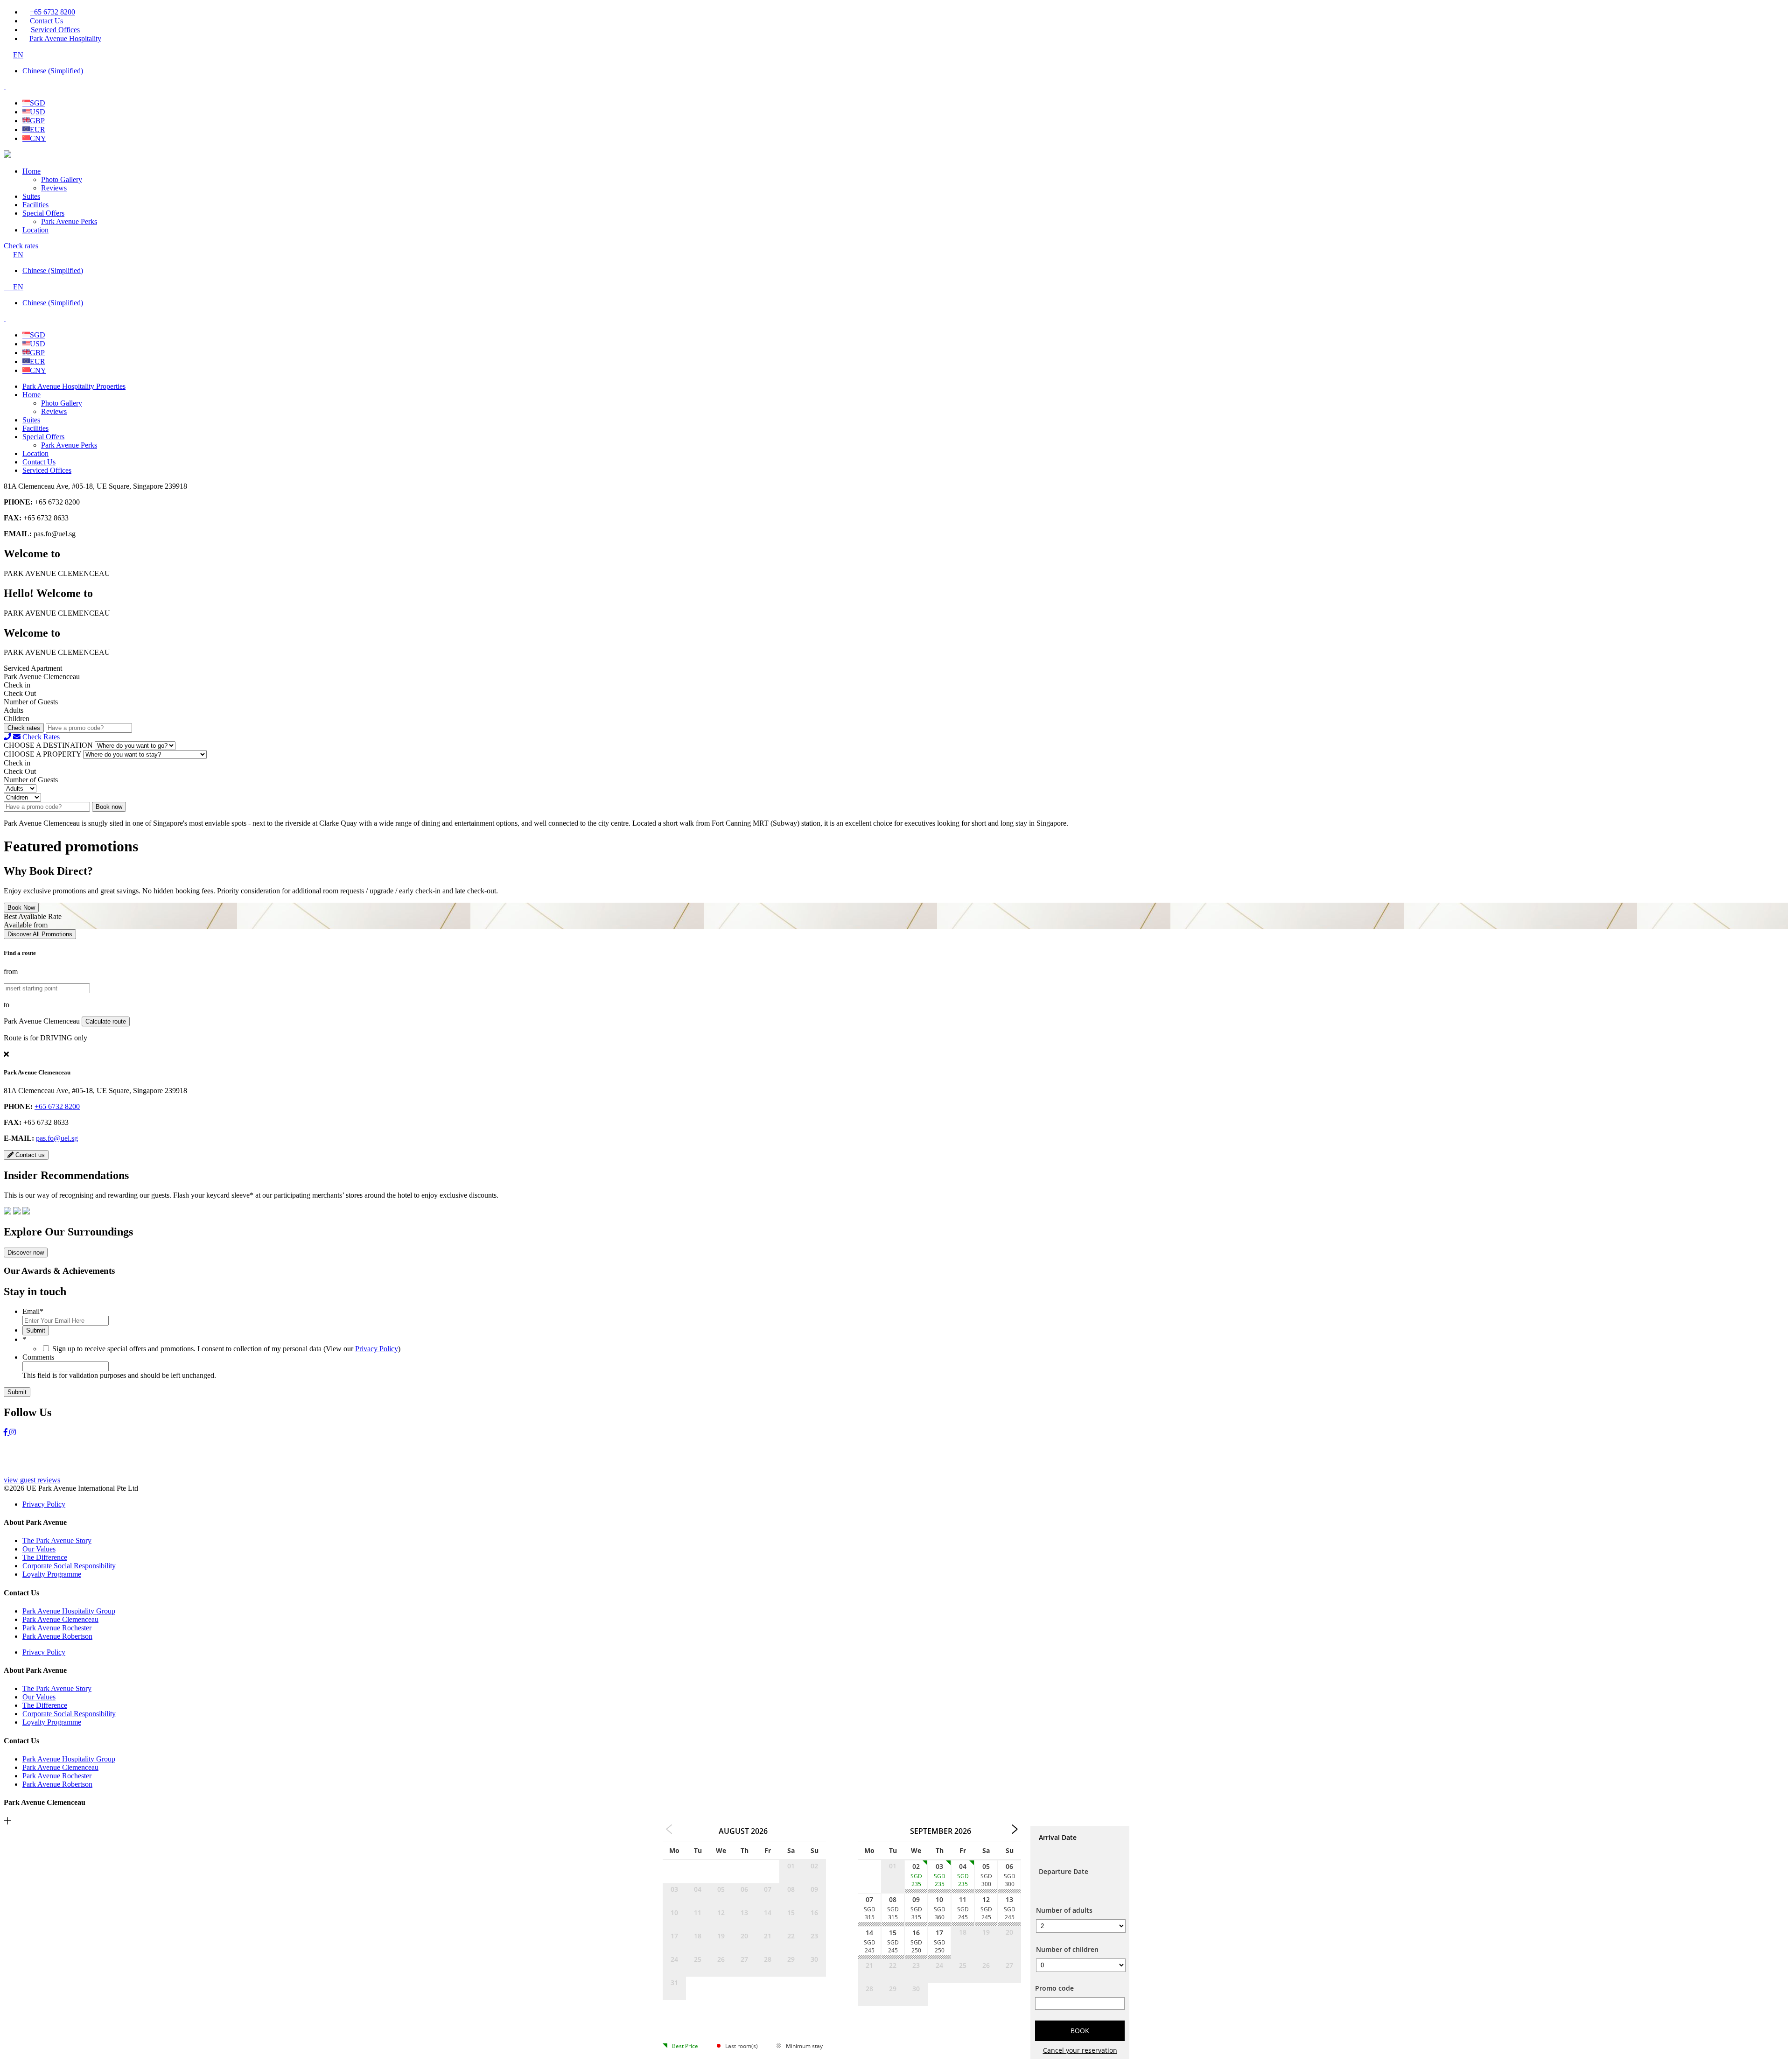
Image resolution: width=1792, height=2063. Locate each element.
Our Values (39, 1549)
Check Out (20, 693)
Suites (31, 196)
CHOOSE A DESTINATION (48, 745)
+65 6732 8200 (52, 12)
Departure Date (1064, 1871)
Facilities (35, 205)
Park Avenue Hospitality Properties (74, 386)
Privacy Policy (377, 1349)
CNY (38, 138)
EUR (38, 130)
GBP (37, 121)
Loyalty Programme (52, 1574)
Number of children (1067, 1949)
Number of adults (1064, 1910)
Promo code (1054, 1988)
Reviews (54, 188)
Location (35, 230)
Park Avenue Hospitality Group (69, 1611)
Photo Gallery (62, 179)
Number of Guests (31, 702)
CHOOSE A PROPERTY (42, 754)
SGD (38, 103)
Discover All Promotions (40, 934)
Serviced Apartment (33, 668)
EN (18, 55)
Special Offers (43, 213)
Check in (17, 685)
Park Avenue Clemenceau (60, 1619)
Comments (38, 1357)
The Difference (45, 1557)
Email (33, 1311)
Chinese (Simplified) (53, 71)
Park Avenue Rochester (57, 1628)
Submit (36, 1330)
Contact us (29, 1155)
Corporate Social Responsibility (69, 1566)
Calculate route (106, 1021)
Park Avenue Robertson (57, 1636)
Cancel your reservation (1080, 2050)
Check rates (21, 246)
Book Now (21, 908)
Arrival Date (1058, 1837)
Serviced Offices (55, 30)
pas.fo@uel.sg (57, 1138)
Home (31, 171)
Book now (109, 807)
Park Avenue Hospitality (65, 39)
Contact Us (46, 21)
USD (38, 112)
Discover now (26, 1253)
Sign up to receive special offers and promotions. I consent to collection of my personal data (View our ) (226, 1349)
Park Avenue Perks (69, 221)
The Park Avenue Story (57, 1540)
